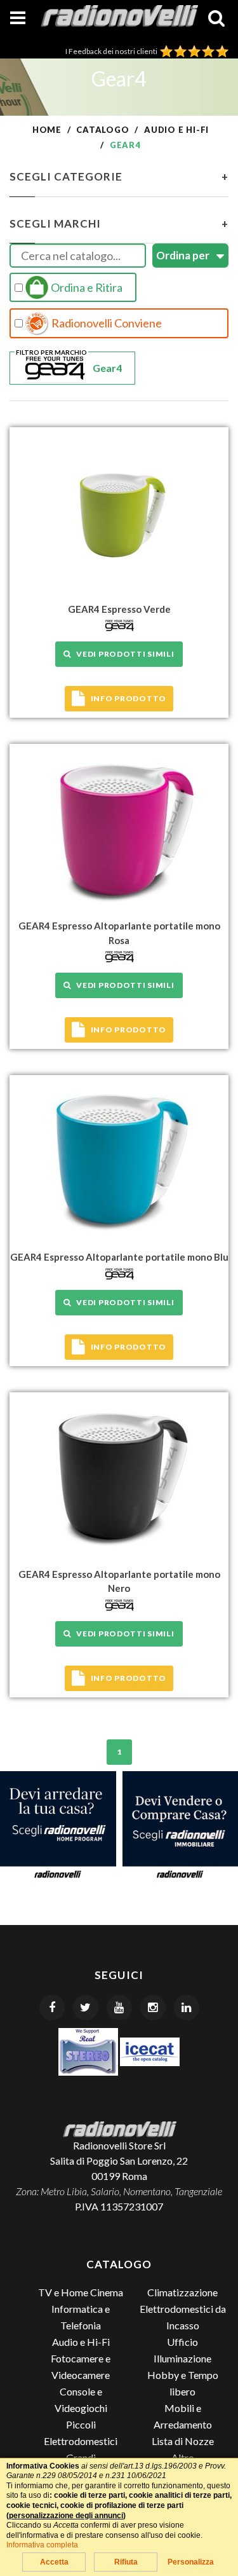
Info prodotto (129, 698)
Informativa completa (42, 2545)
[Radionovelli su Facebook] (52, 2008)
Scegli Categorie (119, 176)
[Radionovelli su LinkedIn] (187, 2008)
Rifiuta (126, 2562)
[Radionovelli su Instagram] (153, 2008)
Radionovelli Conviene (106, 323)
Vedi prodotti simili (123, 654)
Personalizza (191, 2562)
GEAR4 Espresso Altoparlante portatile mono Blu (119, 1257)
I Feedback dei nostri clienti (113, 51)
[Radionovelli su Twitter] (86, 2008)
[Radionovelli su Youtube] (119, 2008)
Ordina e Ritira (86, 287)
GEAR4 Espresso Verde (119, 609)
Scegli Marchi (119, 223)
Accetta (54, 2562)
